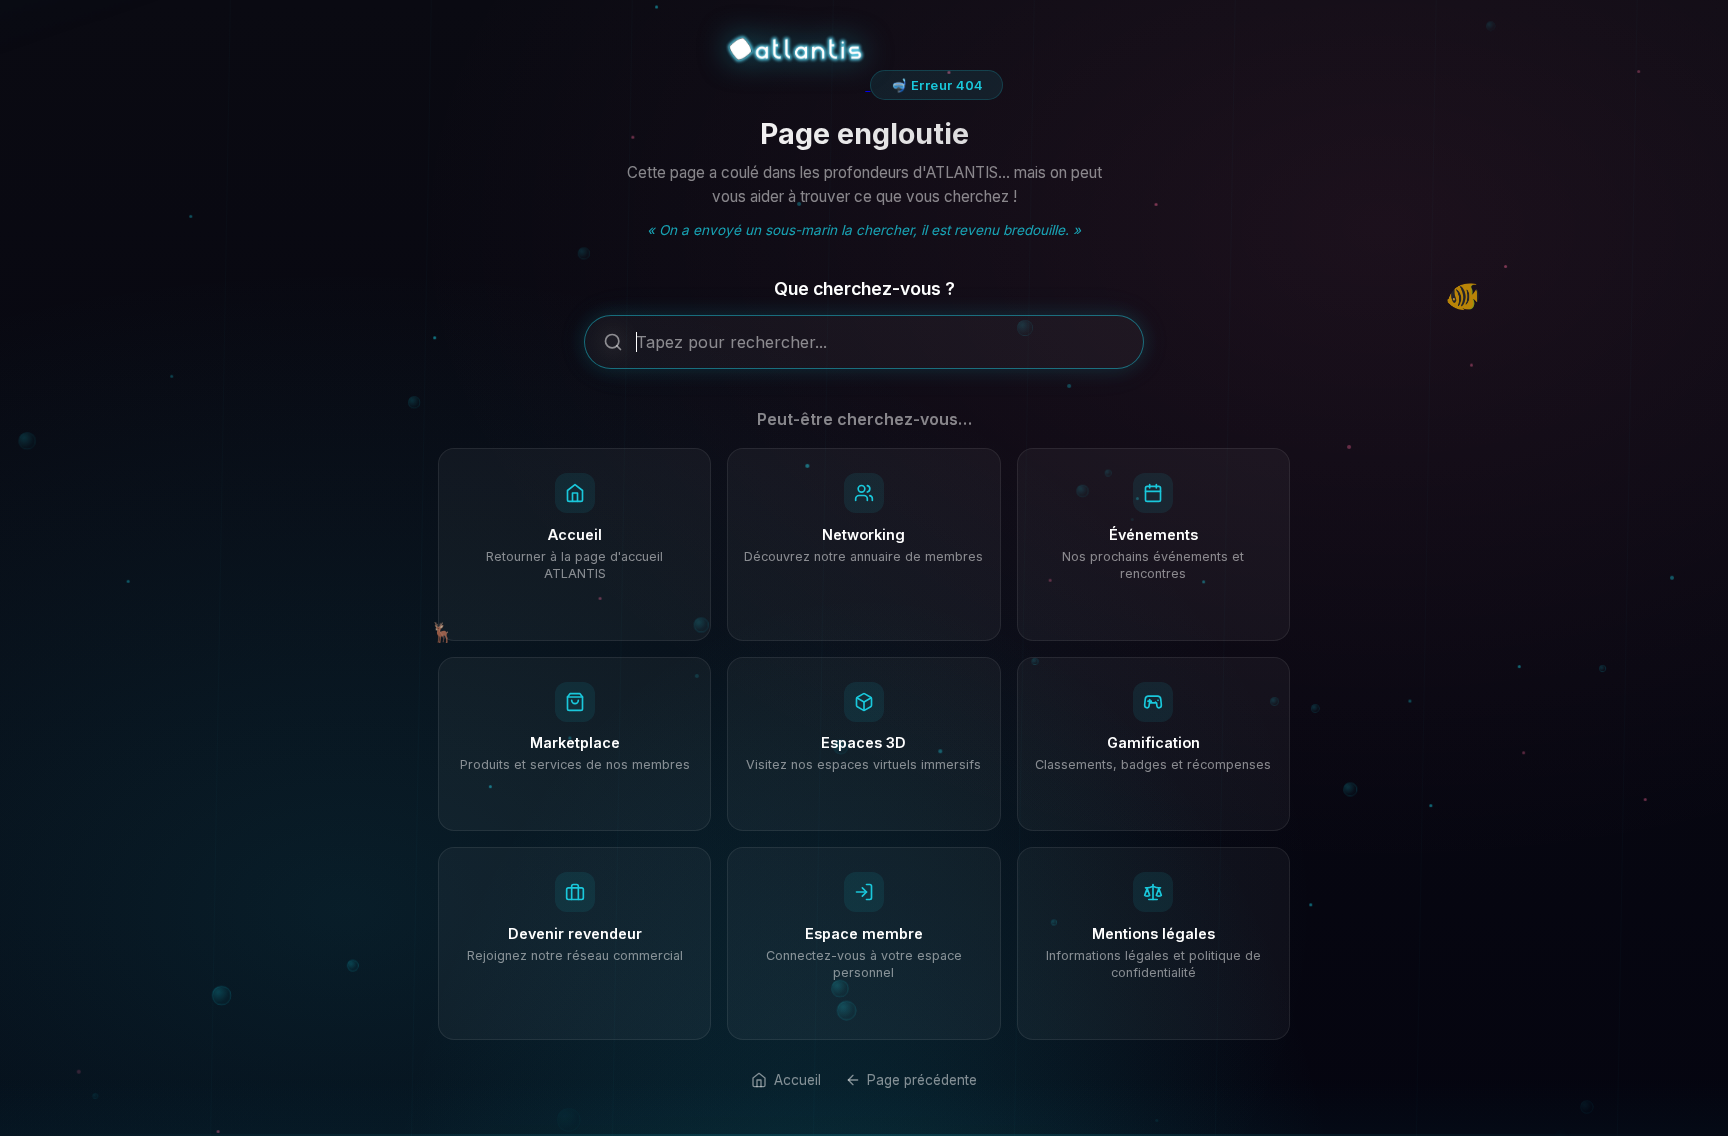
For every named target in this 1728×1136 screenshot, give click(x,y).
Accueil (797, 1080)
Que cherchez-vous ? (864, 288)
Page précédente (922, 1080)
